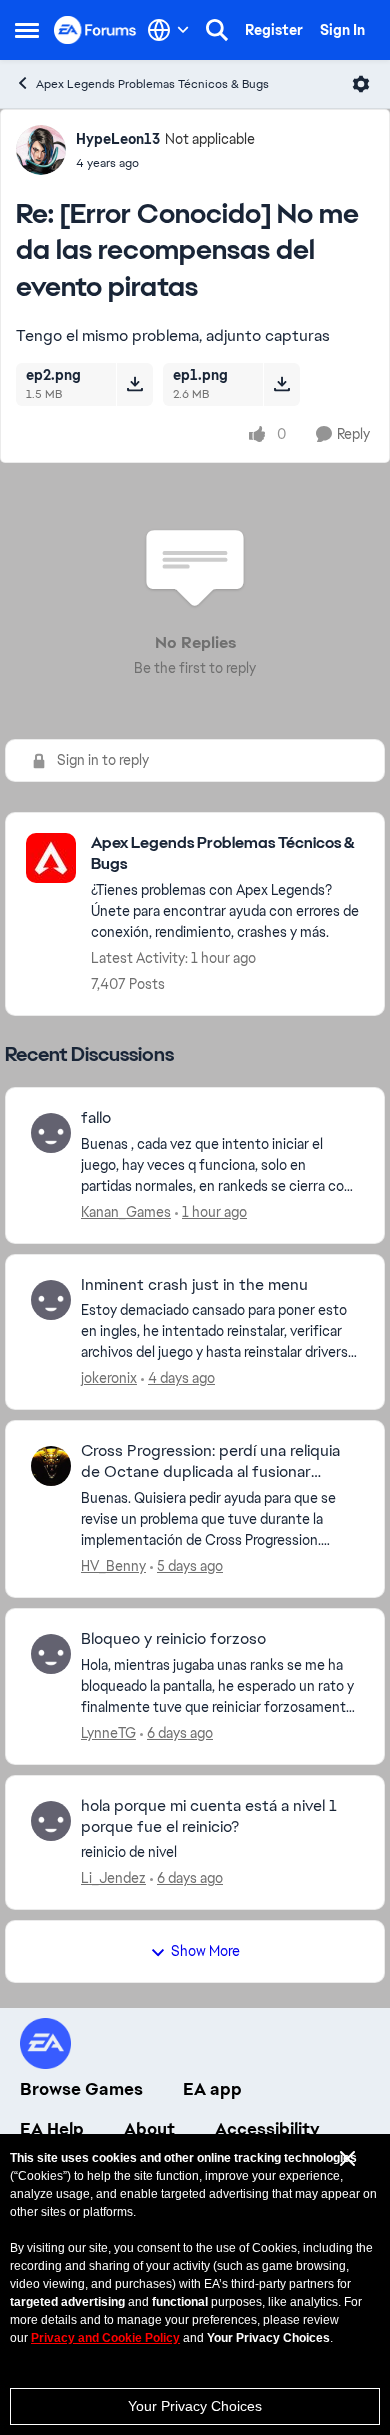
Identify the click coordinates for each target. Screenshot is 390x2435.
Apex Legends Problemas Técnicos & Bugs (152, 84)
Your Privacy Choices (195, 2406)
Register (274, 30)
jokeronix (109, 1378)
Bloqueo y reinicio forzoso (173, 1639)
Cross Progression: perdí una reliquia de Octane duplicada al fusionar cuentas (210, 1462)
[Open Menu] (361, 84)
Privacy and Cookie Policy (105, 2338)
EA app (212, 2089)
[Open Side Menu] (27, 30)
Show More (205, 1951)
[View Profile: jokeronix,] (51, 1300)
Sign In (342, 30)
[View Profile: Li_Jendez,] (51, 1821)
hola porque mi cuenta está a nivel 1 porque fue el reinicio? (209, 1816)
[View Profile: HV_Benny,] (51, 1466)
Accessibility (267, 2129)
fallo (96, 1118)
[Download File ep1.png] (281, 384)
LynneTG (108, 1733)
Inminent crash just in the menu (194, 1285)
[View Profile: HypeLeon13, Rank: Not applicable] (41, 150)
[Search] (217, 30)
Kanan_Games (126, 1212)
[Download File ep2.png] (134, 384)
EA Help (52, 2129)
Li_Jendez (113, 1878)
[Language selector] (168, 30)
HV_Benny (113, 1566)
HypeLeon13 (118, 139)
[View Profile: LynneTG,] (51, 1654)
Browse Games (81, 2089)
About (149, 2129)
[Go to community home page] (95, 29)
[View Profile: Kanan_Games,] (51, 1133)
